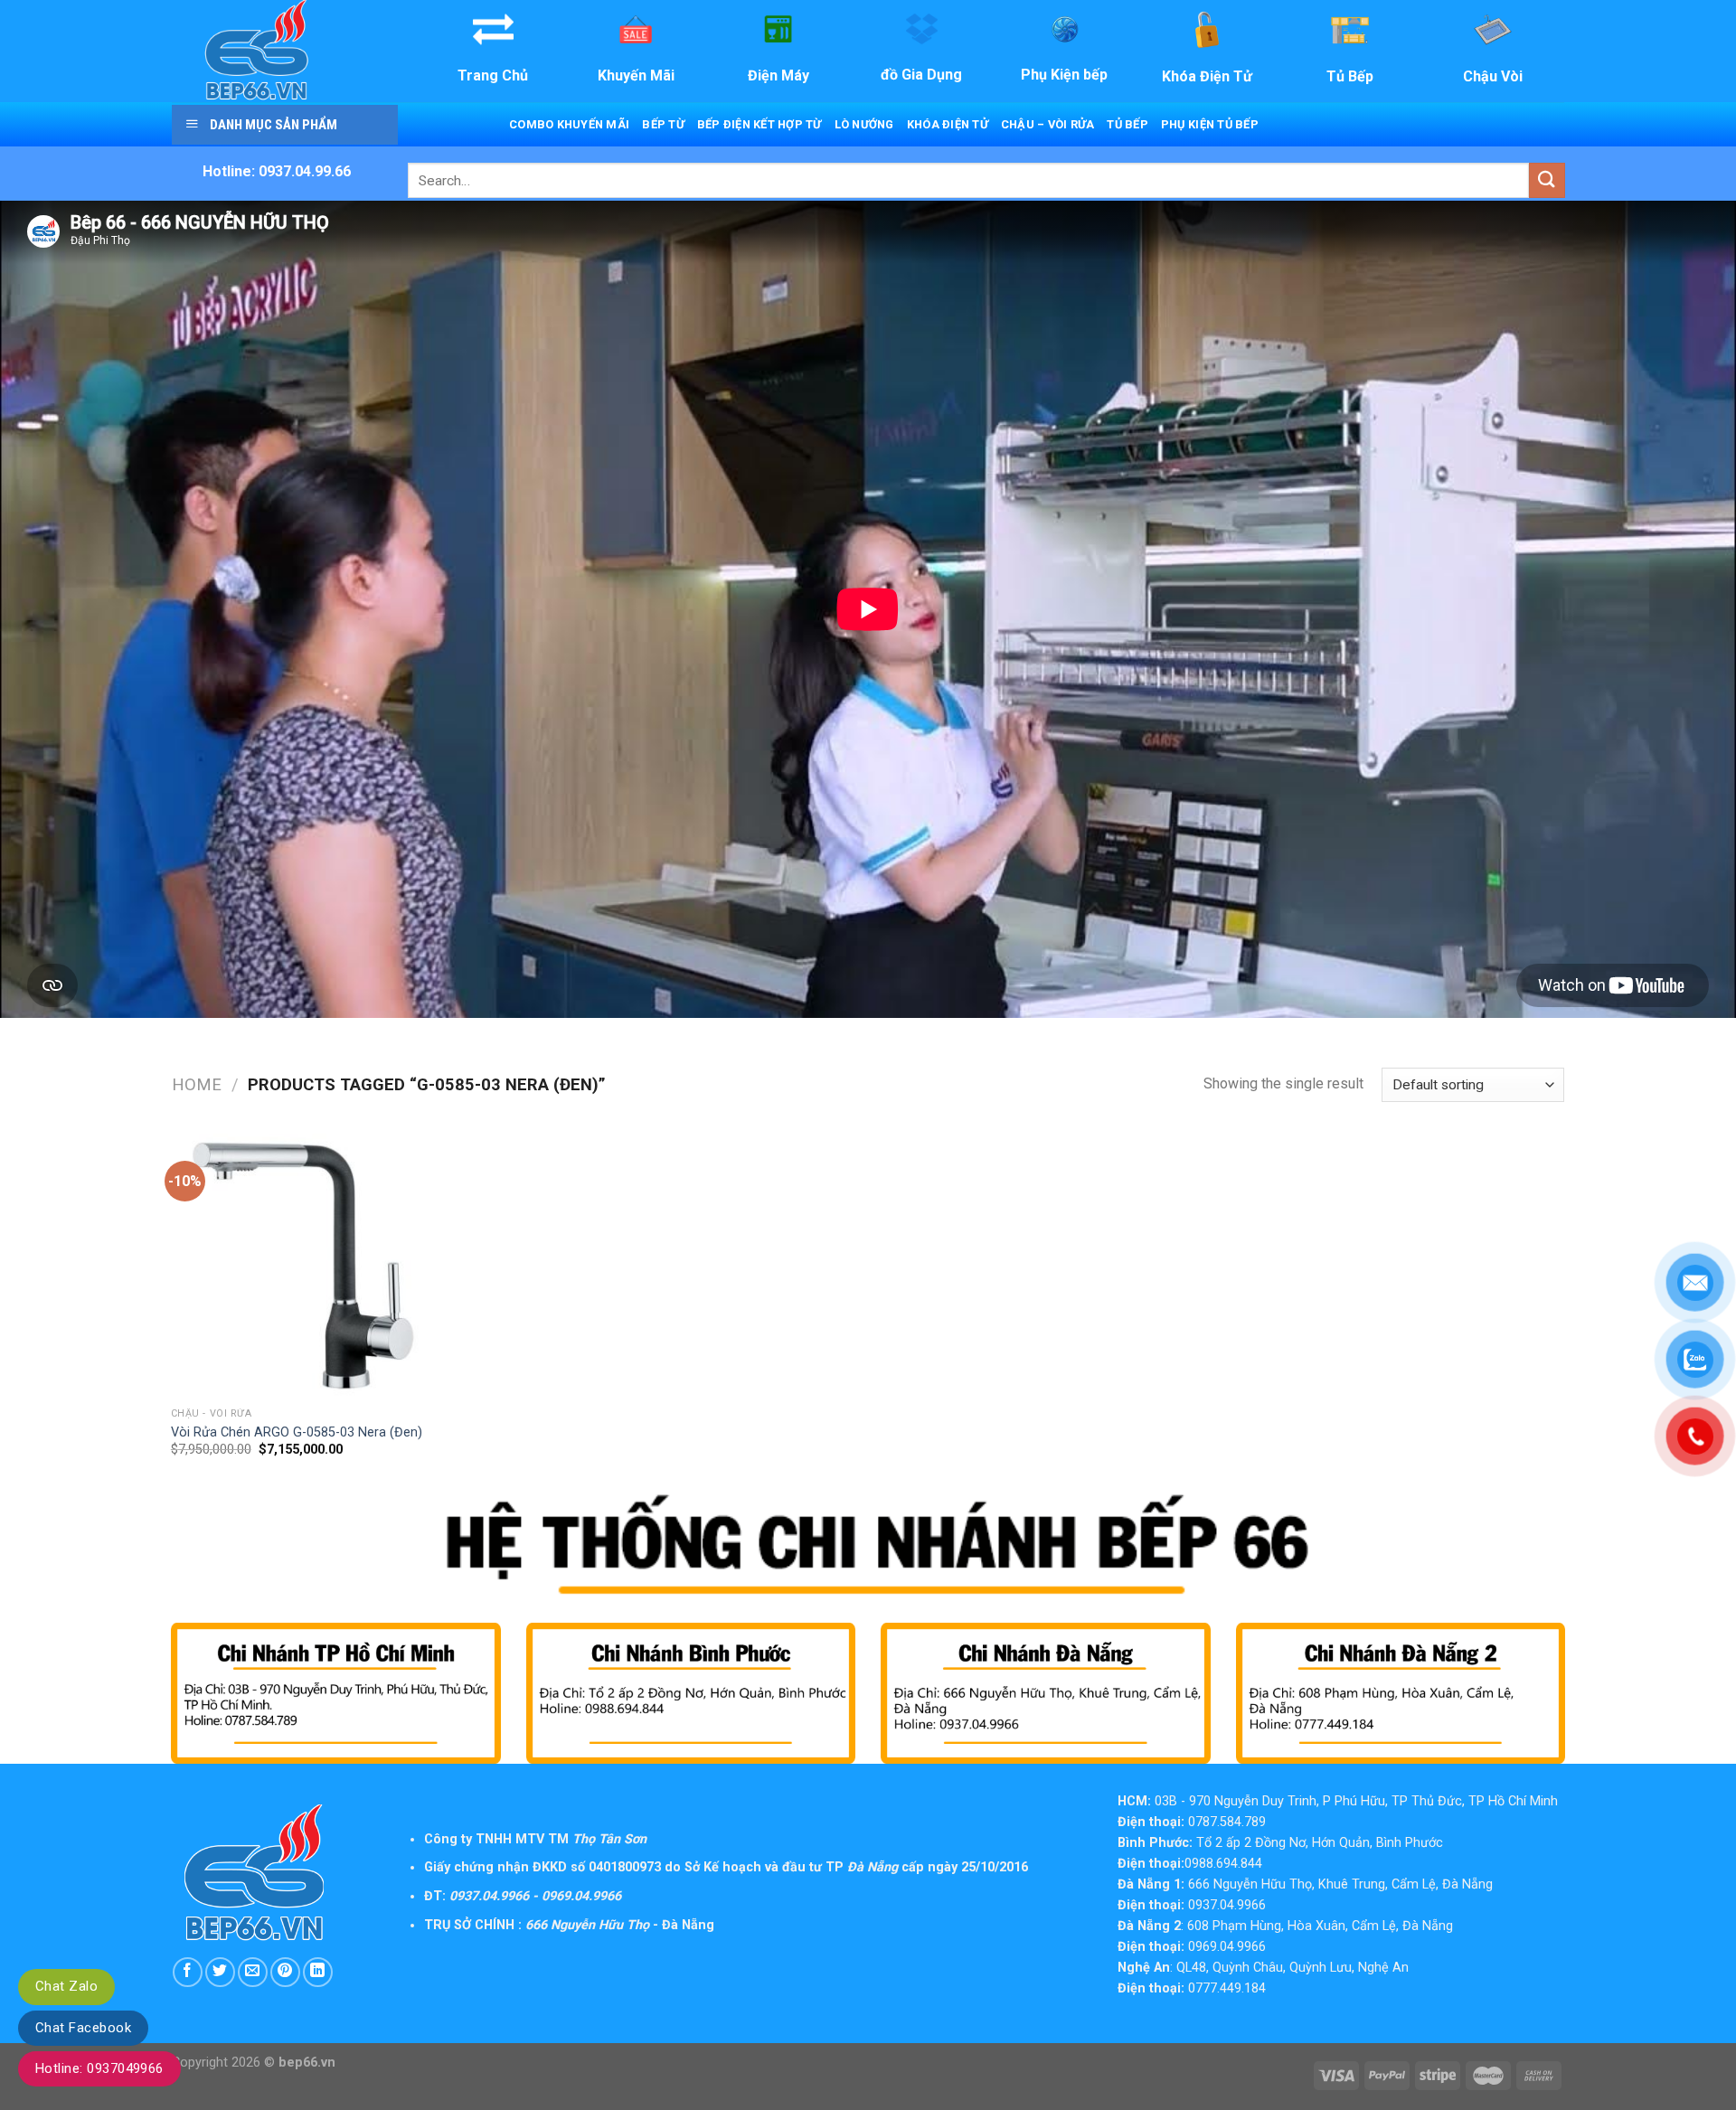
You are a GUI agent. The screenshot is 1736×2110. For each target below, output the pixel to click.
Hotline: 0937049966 (99, 2068)
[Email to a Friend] (253, 1972)
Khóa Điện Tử (948, 124)
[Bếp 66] (283, 51)
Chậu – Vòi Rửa (1048, 124)
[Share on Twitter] (220, 1972)
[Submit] (1547, 180)
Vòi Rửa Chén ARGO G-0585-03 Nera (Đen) (297, 1432)
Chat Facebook (83, 2028)
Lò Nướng (864, 124)
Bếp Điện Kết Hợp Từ (759, 124)
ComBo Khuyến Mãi (569, 124)
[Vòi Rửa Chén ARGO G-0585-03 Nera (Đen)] (303, 1266)
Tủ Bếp (1127, 124)
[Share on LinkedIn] (318, 1972)
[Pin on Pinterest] (285, 1972)
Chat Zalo (66, 1986)
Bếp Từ (663, 124)
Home (197, 1084)
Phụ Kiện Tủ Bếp (1210, 124)
